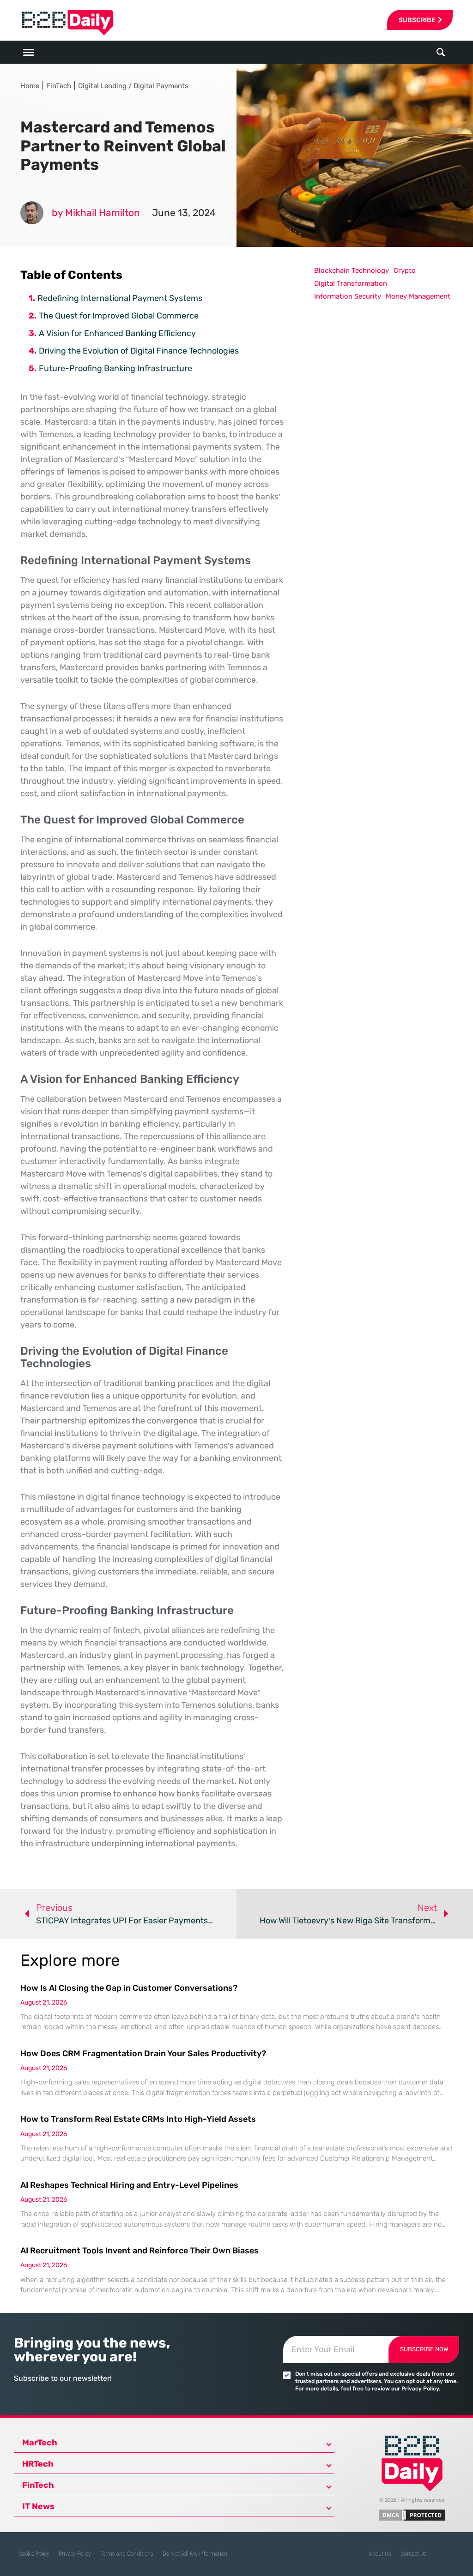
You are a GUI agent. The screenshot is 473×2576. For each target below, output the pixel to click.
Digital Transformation (351, 283)
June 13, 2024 (184, 213)
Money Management (418, 296)
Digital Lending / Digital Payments (133, 86)
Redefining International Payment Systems (120, 298)
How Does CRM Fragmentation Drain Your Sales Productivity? (143, 2054)
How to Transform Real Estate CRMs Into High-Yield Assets (138, 2119)
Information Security (348, 296)
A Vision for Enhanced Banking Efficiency (117, 333)
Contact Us (414, 2554)
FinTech (59, 86)
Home (30, 86)
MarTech (40, 2443)
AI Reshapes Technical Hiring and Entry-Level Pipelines (129, 2185)
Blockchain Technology (352, 270)
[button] (440, 52)
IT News (38, 2506)
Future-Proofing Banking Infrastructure (115, 368)
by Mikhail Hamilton (96, 213)
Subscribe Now (424, 2349)
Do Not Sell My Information (195, 2554)
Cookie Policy (34, 2554)
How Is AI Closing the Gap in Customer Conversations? (129, 1988)
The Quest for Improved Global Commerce (119, 316)
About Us (380, 2554)
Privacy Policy (75, 2554)
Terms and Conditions (127, 2554)
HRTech (38, 2464)
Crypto (405, 270)
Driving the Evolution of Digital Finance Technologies (139, 351)
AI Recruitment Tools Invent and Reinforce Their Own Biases (139, 2251)
